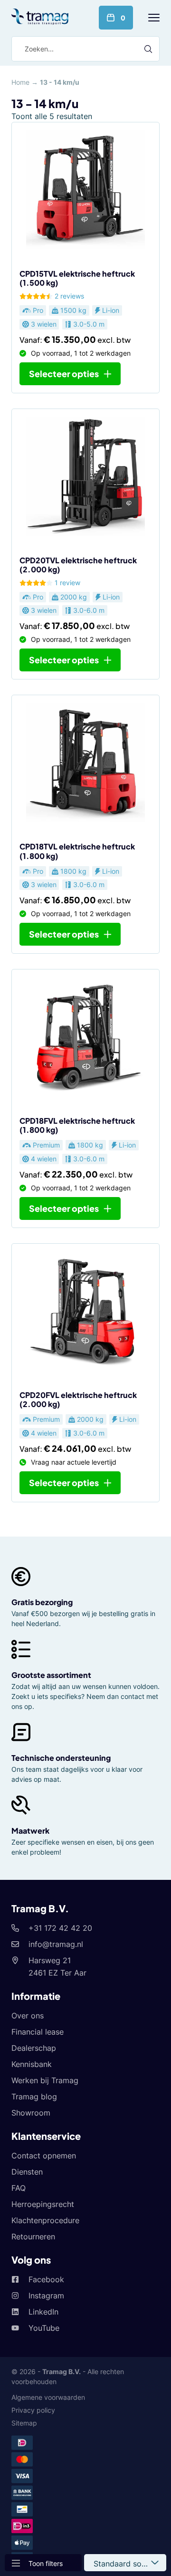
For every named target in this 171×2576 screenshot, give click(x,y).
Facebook (46, 2279)
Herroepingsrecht (43, 2204)
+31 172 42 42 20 (60, 1928)
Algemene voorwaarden (48, 2397)
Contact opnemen (44, 2156)
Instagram (46, 2296)
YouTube (44, 2328)
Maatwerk (30, 1831)
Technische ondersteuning (61, 1758)
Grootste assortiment (51, 1675)
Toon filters (46, 2563)
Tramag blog (34, 2097)
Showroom (31, 2113)
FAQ (19, 2188)
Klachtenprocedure (45, 2220)
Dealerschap (34, 2048)
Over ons (28, 2016)
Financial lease (38, 2032)
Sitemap (24, 2423)
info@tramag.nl (56, 1944)
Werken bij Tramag (45, 2080)
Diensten (27, 2172)
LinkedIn (43, 2312)
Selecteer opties (64, 374)
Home (20, 82)
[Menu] (154, 18)
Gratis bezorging (42, 1602)
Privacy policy (33, 2410)
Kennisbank (32, 2064)
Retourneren (33, 2237)
